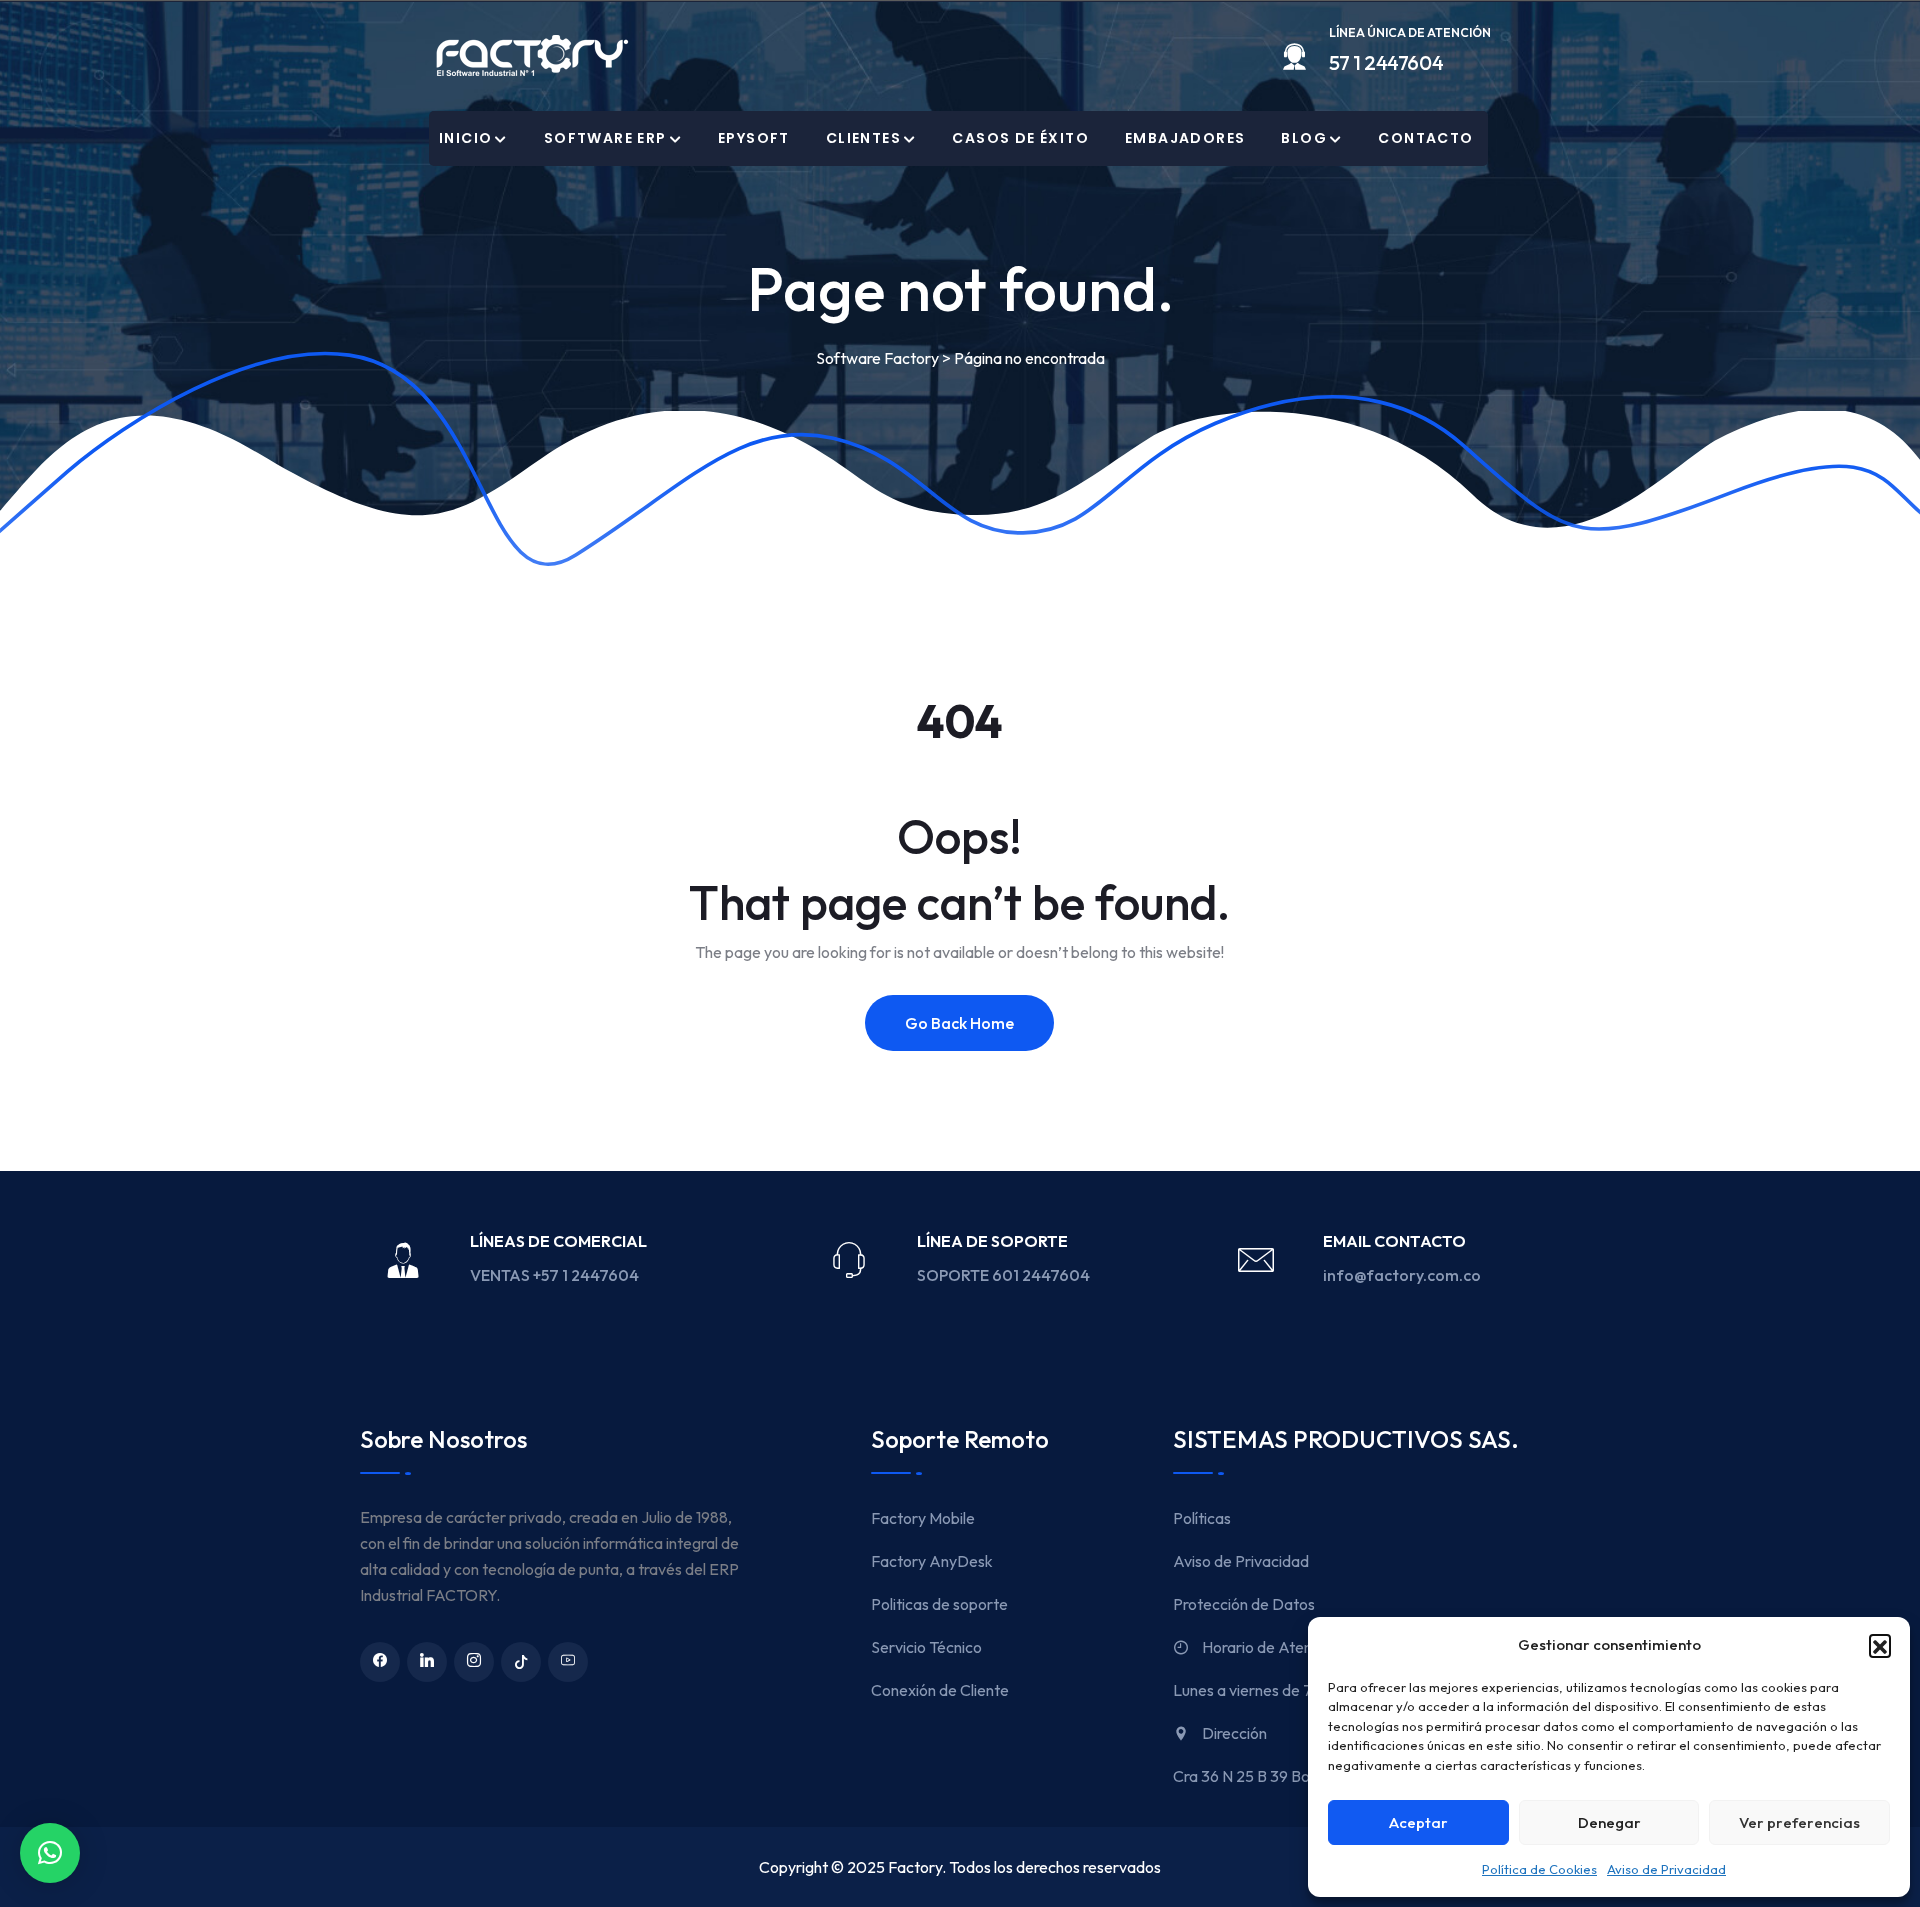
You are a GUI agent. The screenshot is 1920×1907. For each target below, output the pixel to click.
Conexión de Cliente (940, 1690)
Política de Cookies (1539, 1869)
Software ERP (605, 138)
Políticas (1202, 1518)
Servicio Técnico (926, 1647)
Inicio (465, 138)
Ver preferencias (1799, 1822)
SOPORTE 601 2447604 (1005, 1275)
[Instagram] (474, 1662)
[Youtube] (568, 1662)
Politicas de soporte (939, 1604)
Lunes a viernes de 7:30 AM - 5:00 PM (1304, 1690)
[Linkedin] (427, 1662)
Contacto (1425, 138)
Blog (1304, 138)
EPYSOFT (754, 138)
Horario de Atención (1269, 1647)
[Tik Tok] (521, 1662)
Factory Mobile (923, 1518)
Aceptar (1418, 1822)
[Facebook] (380, 1662)
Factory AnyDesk (932, 1561)
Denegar (1609, 1822)
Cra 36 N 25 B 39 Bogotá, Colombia (1294, 1776)
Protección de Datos (1244, 1604)
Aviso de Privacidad (1666, 1869)
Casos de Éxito (1020, 138)
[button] (1880, 1645)
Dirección (1233, 1733)
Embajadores (1185, 138)
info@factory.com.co (1402, 1275)
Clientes (863, 138)
